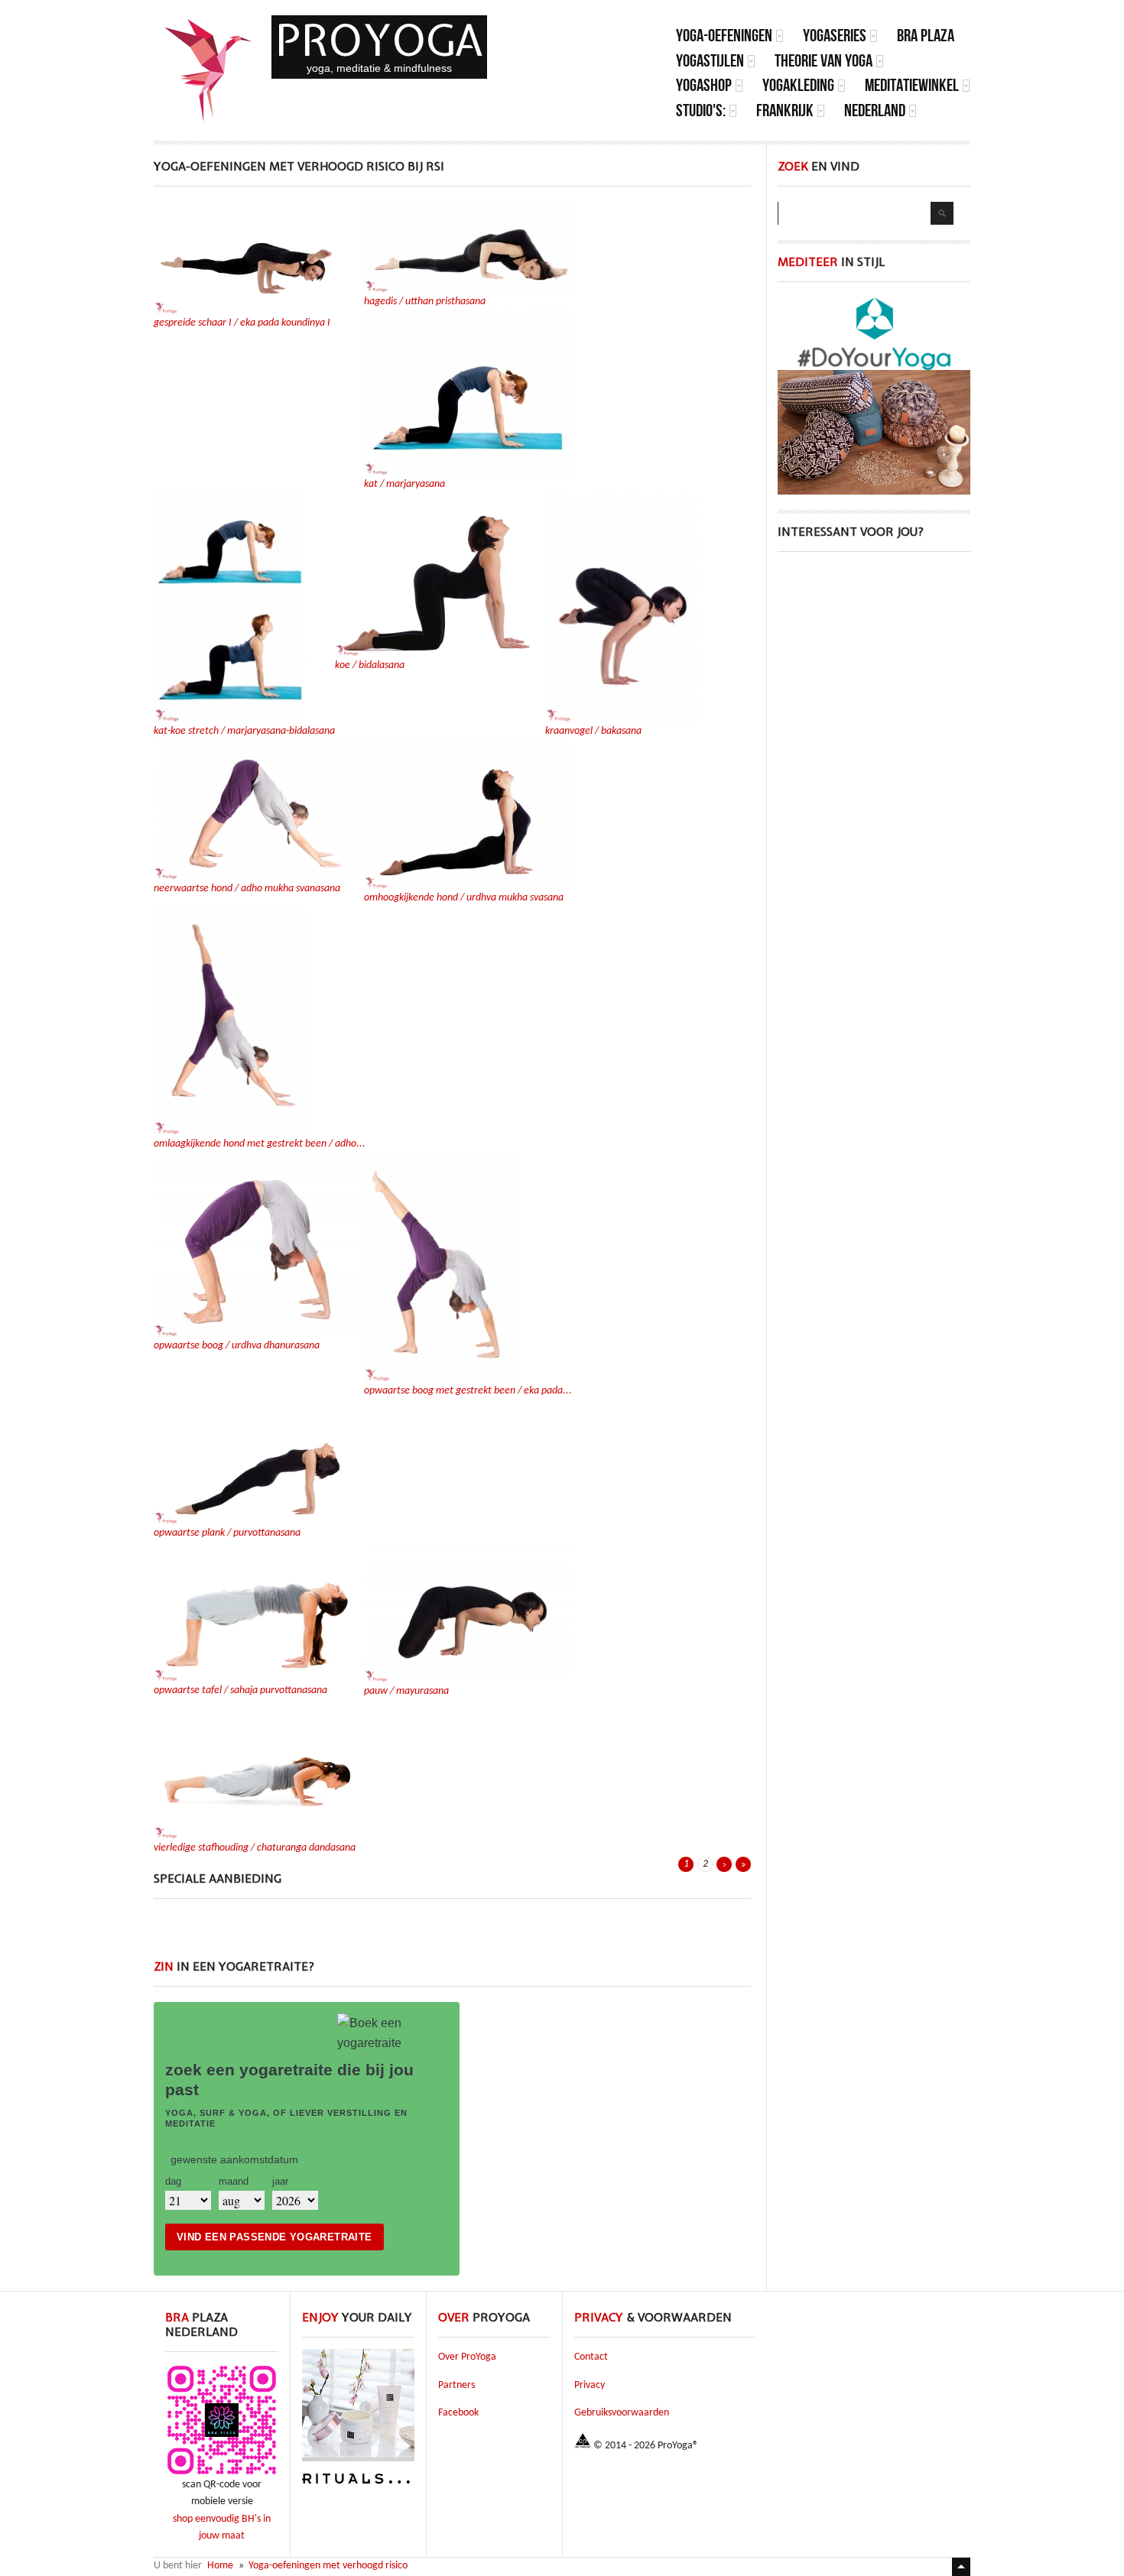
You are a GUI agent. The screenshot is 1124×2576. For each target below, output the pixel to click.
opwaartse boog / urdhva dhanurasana (237, 1346)
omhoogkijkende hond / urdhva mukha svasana (464, 898)
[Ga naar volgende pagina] (724, 1864)
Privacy (590, 2385)
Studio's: (701, 110)
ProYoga (379, 40)
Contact (591, 2357)
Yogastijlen (710, 61)
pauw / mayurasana (406, 1691)
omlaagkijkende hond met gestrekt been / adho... (260, 1144)
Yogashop (704, 85)
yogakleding (798, 85)
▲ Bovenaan (961, 2567)
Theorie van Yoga (824, 61)
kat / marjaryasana (404, 484)
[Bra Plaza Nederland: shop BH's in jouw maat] (222, 2474)
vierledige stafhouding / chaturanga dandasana (255, 1848)
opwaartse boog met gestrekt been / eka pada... (468, 1391)
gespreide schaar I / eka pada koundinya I (242, 323)
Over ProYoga (467, 2357)
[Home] (209, 70)
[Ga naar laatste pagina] (743, 1864)
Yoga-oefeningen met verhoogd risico (328, 2566)
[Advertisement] (453, 1937)
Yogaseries (835, 36)
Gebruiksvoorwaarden (622, 2413)
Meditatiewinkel (912, 85)
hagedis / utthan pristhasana (425, 302)
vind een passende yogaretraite (275, 2237)
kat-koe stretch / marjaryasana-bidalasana (244, 731)
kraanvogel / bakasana (593, 731)
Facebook (458, 2413)
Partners (456, 2385)
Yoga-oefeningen (724, 36)
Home (220, 2566)
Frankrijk (785, 110)
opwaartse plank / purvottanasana (227, 1533)
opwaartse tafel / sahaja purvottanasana (240, 1690)
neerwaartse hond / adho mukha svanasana (247, 889)
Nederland (875, 110)
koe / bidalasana (370, 665)
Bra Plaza (926, 36)
